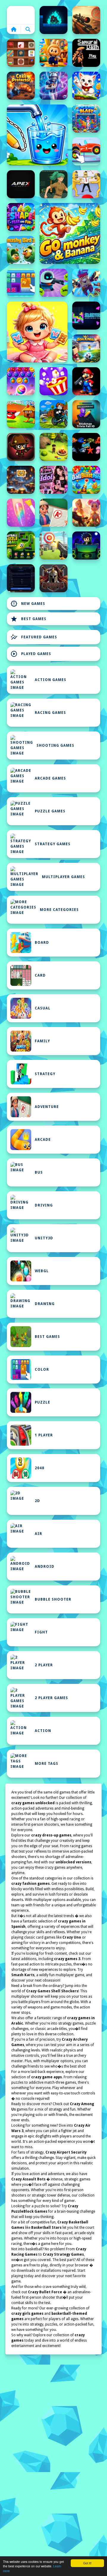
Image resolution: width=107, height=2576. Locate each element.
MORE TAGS (47, 1764)
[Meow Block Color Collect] (21, 283)
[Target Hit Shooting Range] (53, 545)
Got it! (87, 2563)
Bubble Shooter (53, 1599)
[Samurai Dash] (86, 53)
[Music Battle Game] (86, 545)
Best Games (28, 619)
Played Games (31, 654)
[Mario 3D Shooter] (86, 381)
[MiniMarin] (86, 447)
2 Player (44, 1665)
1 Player (44, 1435)
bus (39, 1172)
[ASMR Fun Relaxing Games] (21, 53)
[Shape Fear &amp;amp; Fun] (21, 217)
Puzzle (43, 1402)
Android (45, 1567)
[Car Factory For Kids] (86, 151)
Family (42, 1041)
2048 (40, 1468)
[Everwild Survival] (53, 447)
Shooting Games (55, 746)
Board (42, 943)
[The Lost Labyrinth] (53, 184)
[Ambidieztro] (53, 20)
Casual (43, 1008)
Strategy (45, 1074)
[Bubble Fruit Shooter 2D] (21, 381)
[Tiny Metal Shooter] (21, 447)
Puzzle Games (50, 811)
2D (37, 1501)
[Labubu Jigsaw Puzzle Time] (53, 53)
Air (38, 1534)
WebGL (42, 1271)
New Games (28, 604)
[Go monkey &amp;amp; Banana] (70, 233)
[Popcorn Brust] (53, 381)
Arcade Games (50, 778)
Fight (41, 1632)
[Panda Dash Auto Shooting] (86, 283)
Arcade (43, 1140)
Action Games (51, 680)
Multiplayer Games (63, 877)
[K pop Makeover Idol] (53, 480)
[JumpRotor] (21, 480)
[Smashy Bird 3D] (21, 250)
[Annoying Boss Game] (86, 184)
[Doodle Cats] (86, 86)
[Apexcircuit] (21, 184)
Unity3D (44, 1238)
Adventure (47, 1107)
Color (42, 1370)
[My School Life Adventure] (53, 513)
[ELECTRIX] (86, 316)
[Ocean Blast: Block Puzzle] (86, 119)
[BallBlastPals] (86, 480)
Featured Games (34, 637)
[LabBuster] (53, 283)
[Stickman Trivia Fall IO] (86, 414)
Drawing (45, 1304)
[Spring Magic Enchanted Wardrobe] (86, 513)
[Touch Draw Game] (53, 86)
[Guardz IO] (53, 578)
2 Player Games (51, 1698)
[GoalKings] (86, 348)
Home (21, 15)
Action (43, 1731)
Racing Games (50, 713)
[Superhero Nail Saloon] (21, 513)
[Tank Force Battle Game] (86, 20)
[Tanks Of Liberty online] (21, 578)
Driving (44, 1205)
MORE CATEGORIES (59, 910)
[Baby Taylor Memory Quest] (37, 332)
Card (40, 975)
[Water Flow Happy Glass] (37, 135)
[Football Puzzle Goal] (21, 545)
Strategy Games (53, 844)
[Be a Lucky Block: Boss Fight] (21, 414)
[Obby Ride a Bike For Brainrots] (53, 414)
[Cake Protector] (21, 86)
